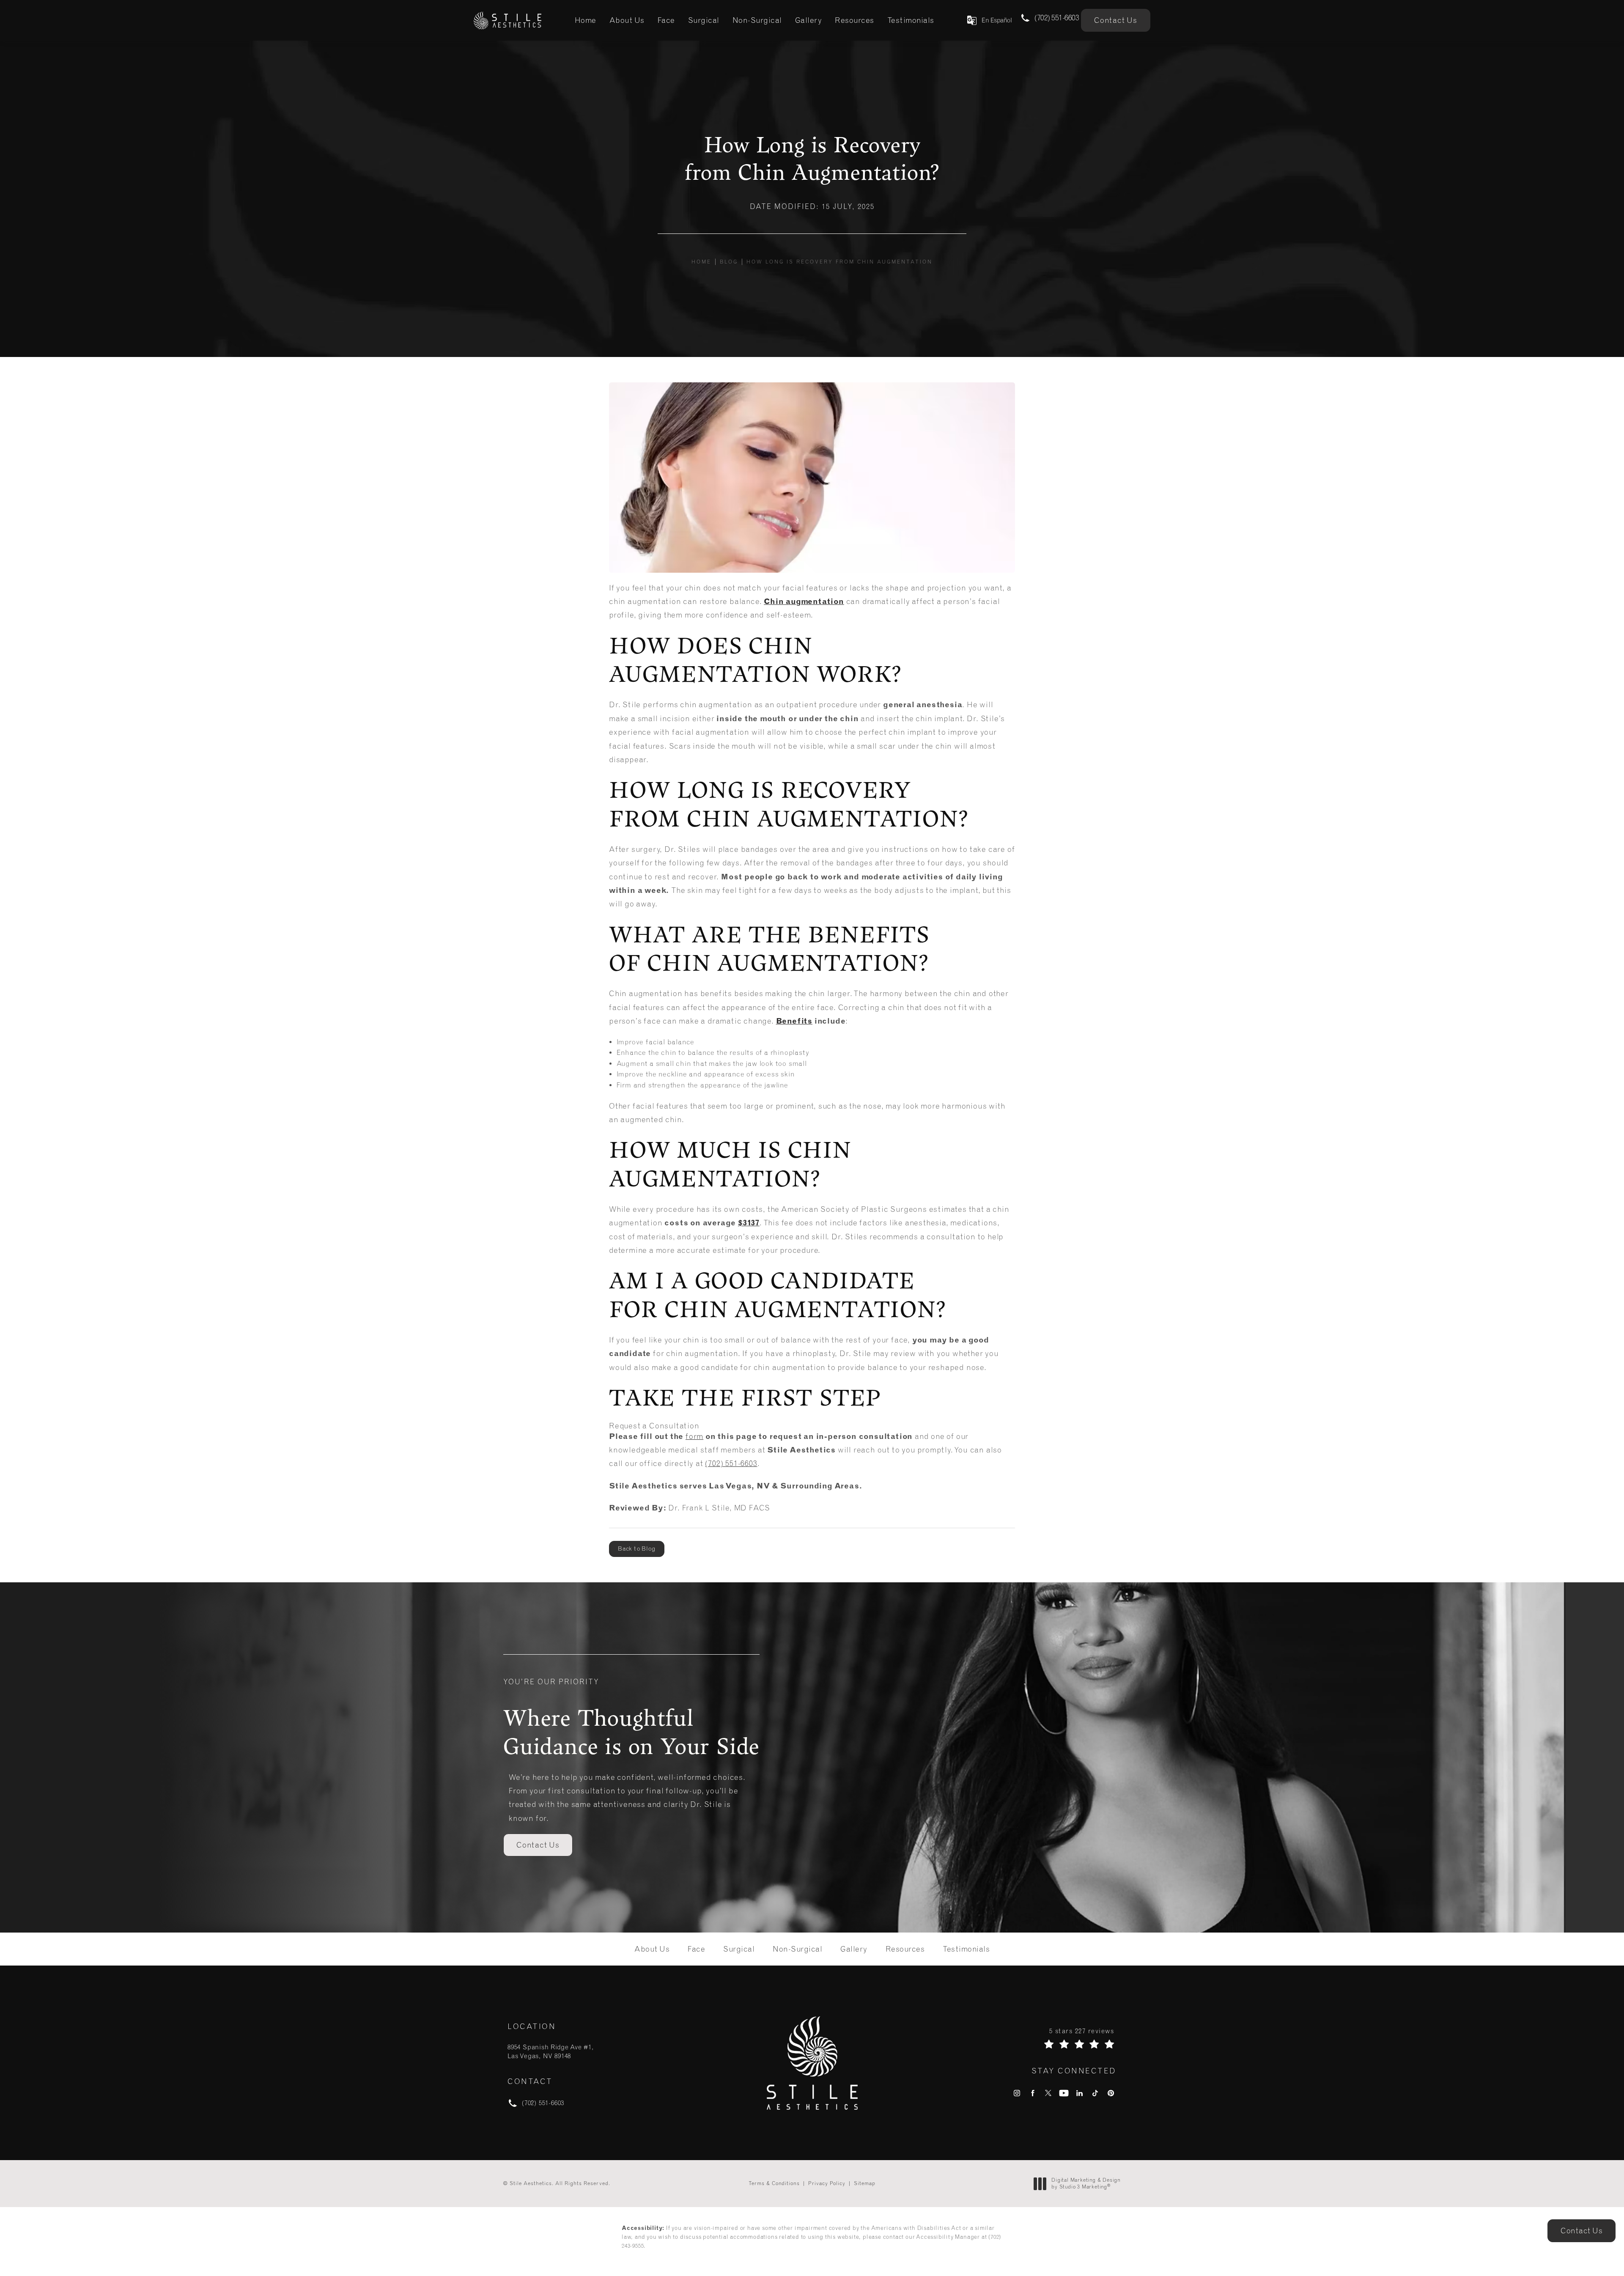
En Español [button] (997, 20)
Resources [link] (855, 20)
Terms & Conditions (774, 2183)
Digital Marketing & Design (1086, 2184)
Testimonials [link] (911, 20)
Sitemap (865, 2183)
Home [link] (586, 20)
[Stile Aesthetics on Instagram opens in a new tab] (1017, 2093)
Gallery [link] (809, 20)
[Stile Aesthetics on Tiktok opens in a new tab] (1095, 2093)
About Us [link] (627, 20)
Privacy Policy (827, 2183)
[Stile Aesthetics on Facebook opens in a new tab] (1033, 2093)
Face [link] (666, 20)
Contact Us (1116, 20)
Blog (729, 262)
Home (701, 262)
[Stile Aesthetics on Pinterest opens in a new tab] (1111, 2093)
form (694, 1436)
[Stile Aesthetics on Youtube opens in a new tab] (1064, 2093)
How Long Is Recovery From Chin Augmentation (839, 262)
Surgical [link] (704, 20)
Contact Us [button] (1581, 2231)
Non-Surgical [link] (757, 20)
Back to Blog (637, 1549)
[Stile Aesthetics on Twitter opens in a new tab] (1048, 2093)
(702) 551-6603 (731, 1463)
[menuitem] (586, 20)
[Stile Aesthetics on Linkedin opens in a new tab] (1079, 2093)
